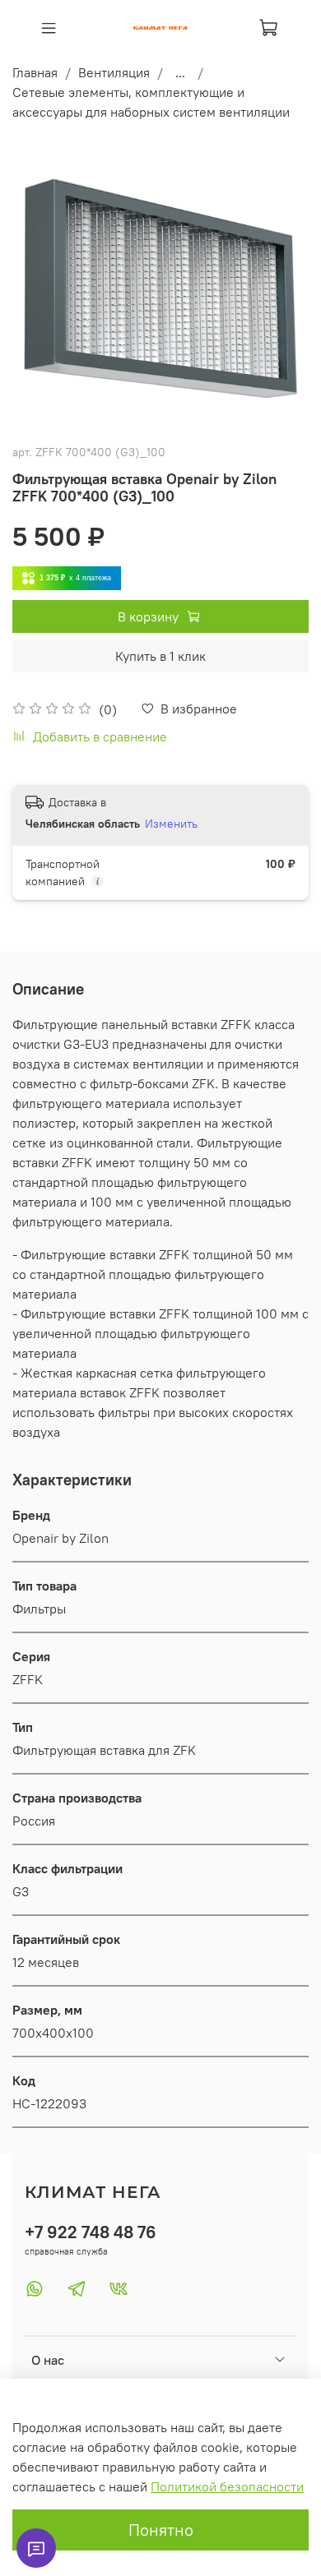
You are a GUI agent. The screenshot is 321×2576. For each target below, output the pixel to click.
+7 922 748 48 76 (91, 2232)
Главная (35, 72)
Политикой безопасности (227, 2486)
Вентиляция (114, 72)
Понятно (161, 2530)
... (180, 72)
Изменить (171, 824)
